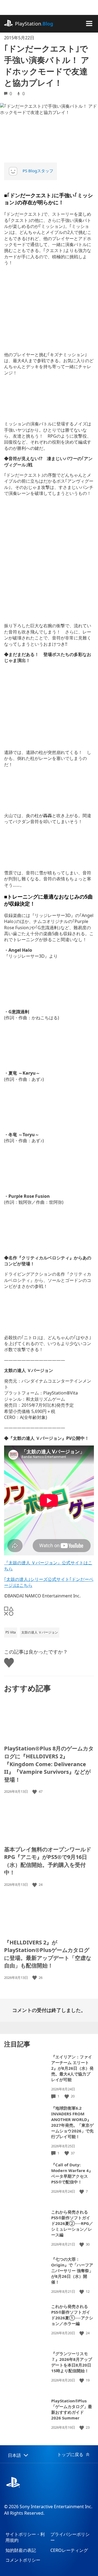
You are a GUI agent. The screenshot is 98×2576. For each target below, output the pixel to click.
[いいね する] (35, 1792)
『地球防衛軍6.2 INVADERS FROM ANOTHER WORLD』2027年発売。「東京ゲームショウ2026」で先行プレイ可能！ (72, 2122)
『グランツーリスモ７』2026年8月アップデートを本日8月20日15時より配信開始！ (72, 2362)
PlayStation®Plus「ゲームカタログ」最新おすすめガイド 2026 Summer (72, 2409)
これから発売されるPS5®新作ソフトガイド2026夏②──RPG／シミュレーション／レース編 (72, 2223)
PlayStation (34, 24)
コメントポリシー (23, 2560)
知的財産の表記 (21, 2550)
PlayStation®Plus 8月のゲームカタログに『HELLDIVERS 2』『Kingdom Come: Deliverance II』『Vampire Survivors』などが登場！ (49, 1764)
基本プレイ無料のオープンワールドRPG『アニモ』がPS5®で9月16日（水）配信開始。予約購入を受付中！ (48, 1861)
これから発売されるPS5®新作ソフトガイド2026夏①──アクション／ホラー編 (72, 2315)
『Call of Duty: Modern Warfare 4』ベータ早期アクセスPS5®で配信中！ (72, 2173)
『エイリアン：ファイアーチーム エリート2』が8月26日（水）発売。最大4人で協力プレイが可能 (72, 2068)
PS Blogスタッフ (38, 171)
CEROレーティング (69, 2550)
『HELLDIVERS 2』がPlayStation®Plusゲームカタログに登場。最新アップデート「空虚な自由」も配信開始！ (48, 1954)
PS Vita (11, 1632)
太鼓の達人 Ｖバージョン (40, 1632)
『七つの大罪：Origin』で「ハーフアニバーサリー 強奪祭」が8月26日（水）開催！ (72, 2271)
